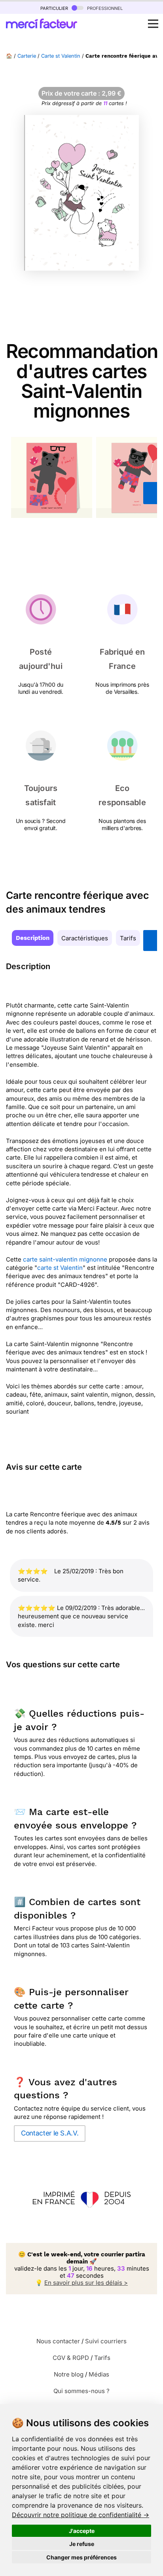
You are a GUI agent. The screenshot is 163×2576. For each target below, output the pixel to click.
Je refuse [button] (82, 2544)
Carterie (27, 56)
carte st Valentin (60, 1268)
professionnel (104, 8)
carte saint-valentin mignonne (65, 1259)
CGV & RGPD (71, 2358)
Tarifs (128, 938)
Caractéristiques (85, 938)
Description (33, 938)
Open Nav (153, 24)
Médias (99, 2374)
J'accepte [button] (82, 2531)
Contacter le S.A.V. (50, 2133)
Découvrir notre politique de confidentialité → (81, 2515)
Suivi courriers (106, 2341)
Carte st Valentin (61, 56)
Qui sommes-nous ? (81, 2391)
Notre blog (69, 2374)
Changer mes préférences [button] (81, 2557)
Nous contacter (58, 2341)
